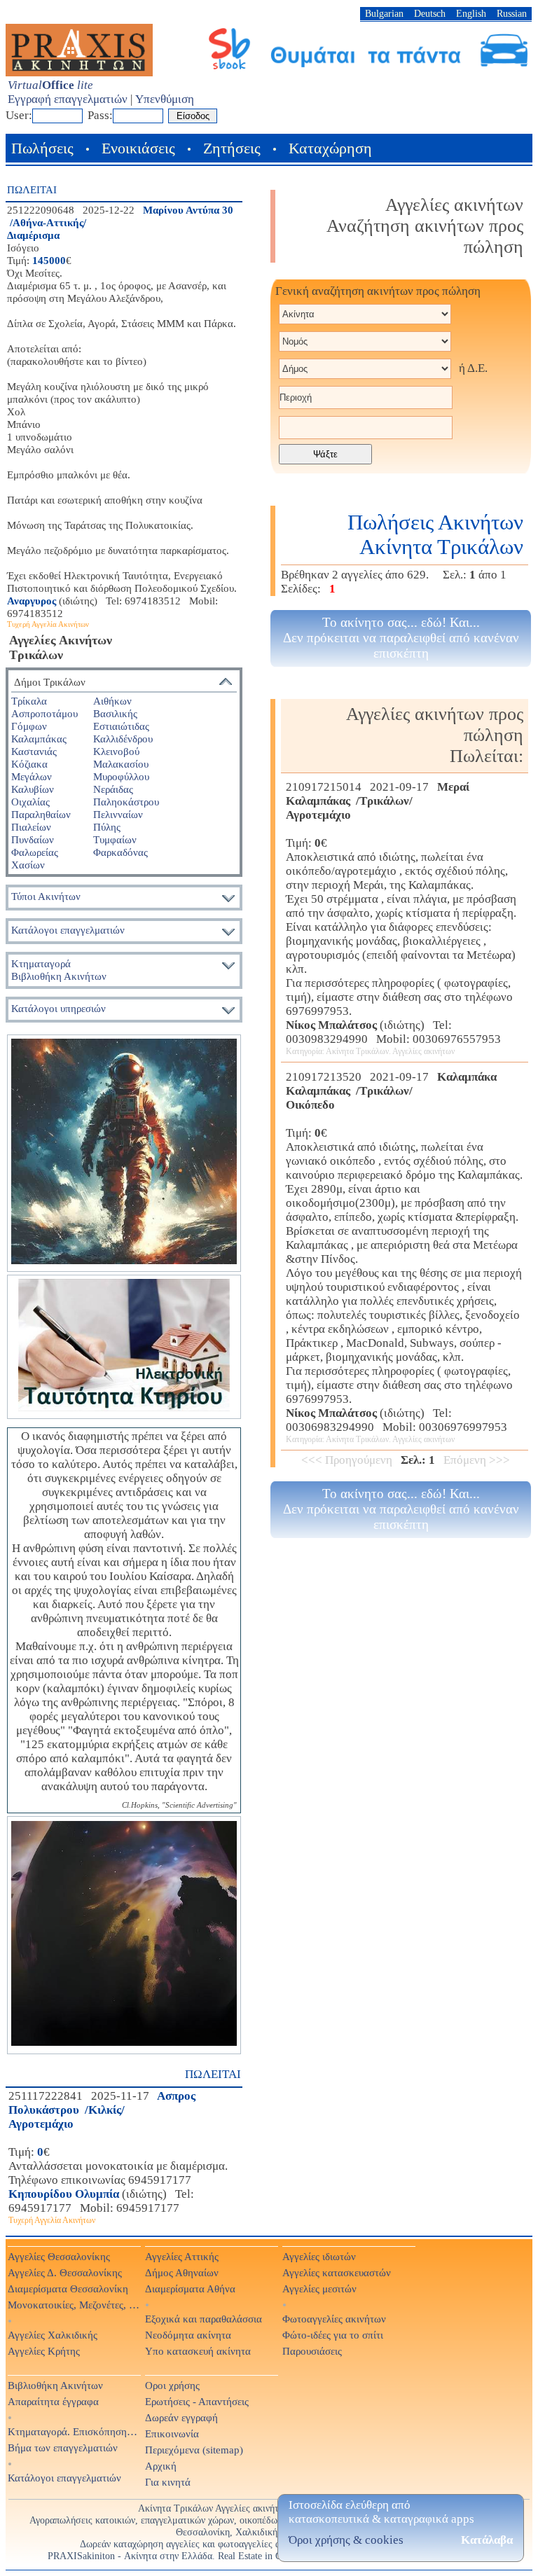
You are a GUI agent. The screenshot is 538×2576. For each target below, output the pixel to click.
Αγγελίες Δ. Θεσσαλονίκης (65, 2272)
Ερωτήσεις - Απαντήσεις (197, 2401)
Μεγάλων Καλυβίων (33, 783)
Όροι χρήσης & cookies (346, 2540)
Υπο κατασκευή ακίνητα (198, 2351)
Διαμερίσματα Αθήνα (190, 2288)
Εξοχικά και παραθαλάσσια (204, 2319)
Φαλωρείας (35, 852)
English (471, 13)
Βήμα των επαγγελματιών (63, 2447)
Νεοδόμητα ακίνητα (188, 2335)
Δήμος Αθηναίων (182, 2272)
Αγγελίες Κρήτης (44, 2351)
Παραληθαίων (41, 814)
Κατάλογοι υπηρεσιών (58, 1008)
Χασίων (28, 865)
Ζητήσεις (232, 148)
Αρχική (161, 2466)
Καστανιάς (34, 751)
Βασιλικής (115, 713)
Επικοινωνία (172, 2433)
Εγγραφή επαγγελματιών (68, 99)
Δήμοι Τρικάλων (50, 682)
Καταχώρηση (330, 148)
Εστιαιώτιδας (121, 726)
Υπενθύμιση (165, 99)
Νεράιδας (113, 789)
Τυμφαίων (115, 839)
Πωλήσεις (42, 148)
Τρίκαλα (29, 701)
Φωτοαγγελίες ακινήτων (334, 2319)
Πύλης (107, 827)
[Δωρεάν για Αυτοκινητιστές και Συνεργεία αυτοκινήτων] (369, 68)
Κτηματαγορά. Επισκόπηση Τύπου (74, 2431)
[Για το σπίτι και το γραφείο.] (124, 1153)
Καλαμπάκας (39, 739)
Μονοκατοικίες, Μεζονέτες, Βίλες (74, 2305)
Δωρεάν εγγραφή (181, 2417)
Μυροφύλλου (121, 776)
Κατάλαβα (487, 2540)
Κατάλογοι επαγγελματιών (68, 930)
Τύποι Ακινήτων (46, 896)
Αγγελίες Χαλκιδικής (53, 2335)
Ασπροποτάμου (44, 713)
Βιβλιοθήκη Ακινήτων (55, 2385)
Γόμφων (29, 726)
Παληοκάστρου (126, 802)
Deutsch (430, 13)
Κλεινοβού (116, 751)
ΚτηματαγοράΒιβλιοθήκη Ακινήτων (59, 970)
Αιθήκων (112, 701)
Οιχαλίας (30, 802)
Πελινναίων (118, 814)
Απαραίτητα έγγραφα (53, 2401)
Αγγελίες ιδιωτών (319, 2256)
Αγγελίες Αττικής (182, 2256)
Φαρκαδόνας (120, 852)
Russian (512, 13)
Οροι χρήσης (172, 2385)
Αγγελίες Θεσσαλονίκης (59, 2256)
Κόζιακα (29, 764)
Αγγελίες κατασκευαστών (337, 2272)
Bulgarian (384, 13)
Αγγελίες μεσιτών (319, 2288)
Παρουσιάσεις (312, 2351)
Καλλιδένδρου (123, 739)
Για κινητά (168, 2482)
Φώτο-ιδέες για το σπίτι (333, 2335)
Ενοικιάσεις (138, 148)
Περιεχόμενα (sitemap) (194, 2450)
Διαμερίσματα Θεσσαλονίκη (68, 2288)
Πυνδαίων (33, 839)
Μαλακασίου (121, 764)
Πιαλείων (31, 827)
